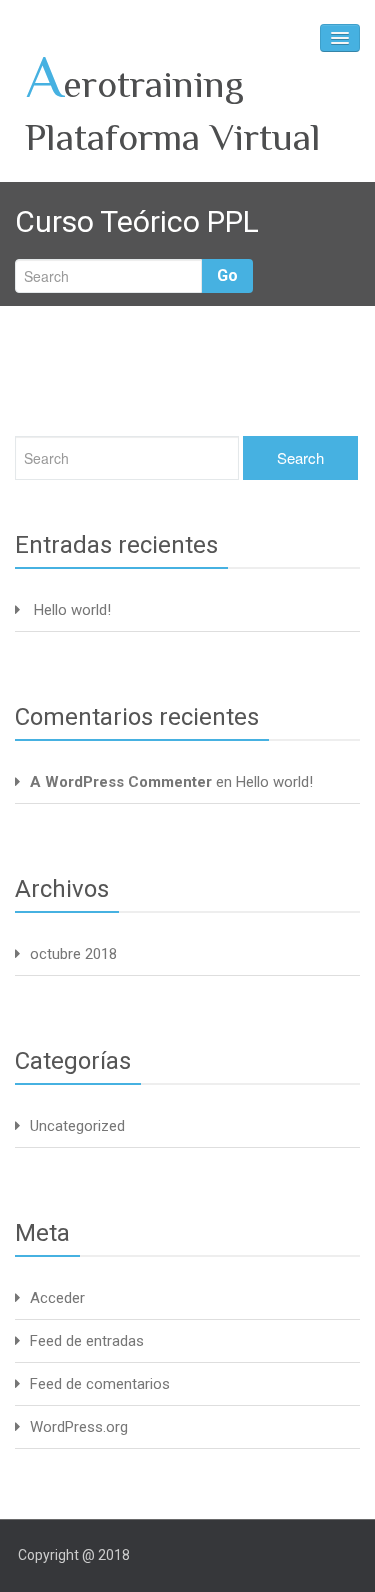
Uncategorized (77, 1126)
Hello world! (72, 610)
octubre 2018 (73, 954)
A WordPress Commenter (121, 782)
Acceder (57, 1298)
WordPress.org (79, 1427)
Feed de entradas (87, 1341)
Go (227, 275)
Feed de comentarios (100, 1384)
